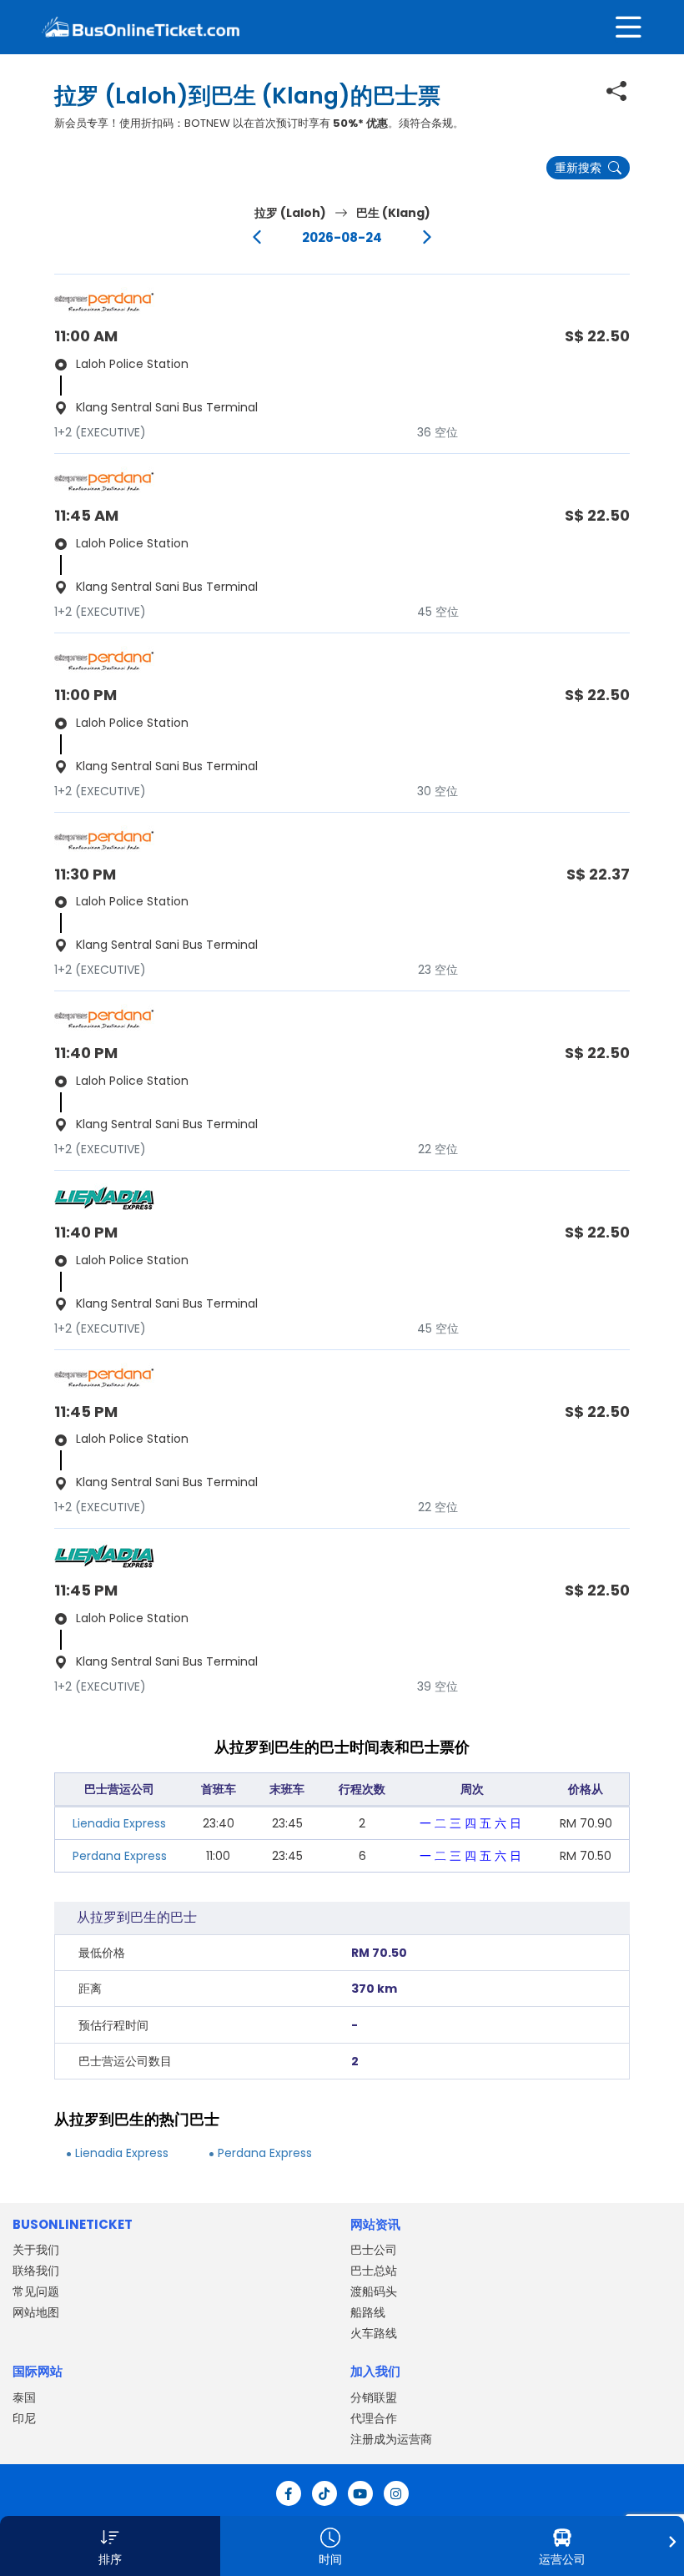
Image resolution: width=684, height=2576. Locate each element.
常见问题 (36, 2291)
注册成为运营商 (391, 2439)
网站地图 (36, 2312)
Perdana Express (120, 1856)
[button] (110, 2546)
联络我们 (36, 2271)
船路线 (368, 2312)
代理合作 (374, 2418)
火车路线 (374, 2333)
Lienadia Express (119, 1823)
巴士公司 (374, 2250)
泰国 (24, 2397)
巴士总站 (374, 2271)
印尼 (24, 2418)
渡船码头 (374, 2291)
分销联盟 (374, 2397)
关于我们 (36, 2250)
